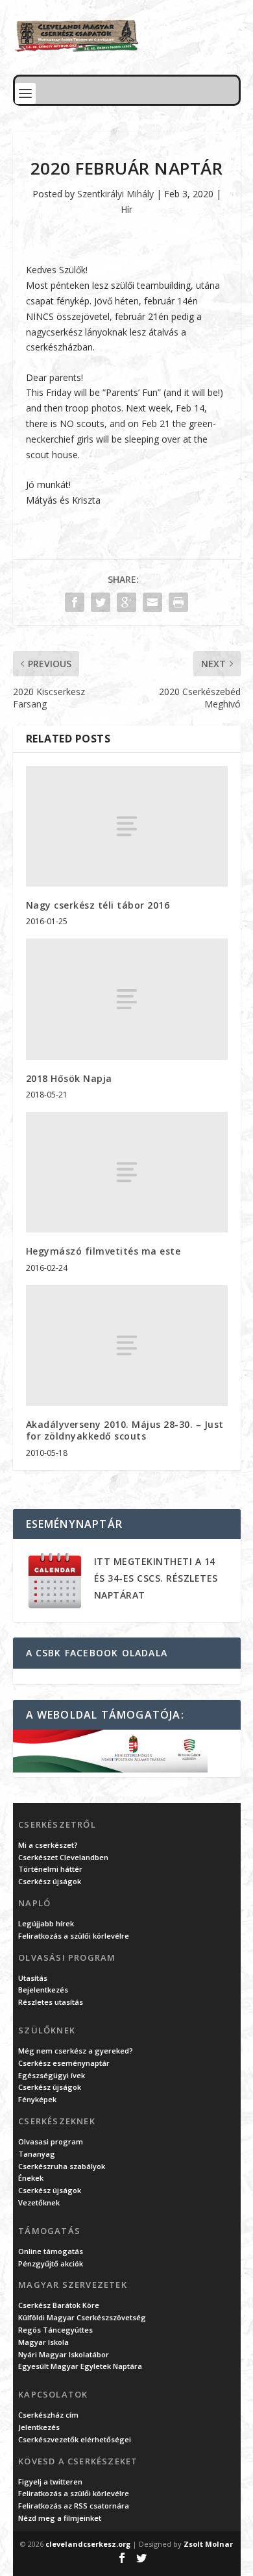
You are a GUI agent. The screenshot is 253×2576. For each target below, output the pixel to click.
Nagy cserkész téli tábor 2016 (98, 905)
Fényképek (37, 2099)
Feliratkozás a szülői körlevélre (74, 1936)
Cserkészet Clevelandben (63, 1857)
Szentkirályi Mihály (115, 194)
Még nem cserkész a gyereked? (76, 2051)
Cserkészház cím (48, 2415)
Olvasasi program (51, 2141)
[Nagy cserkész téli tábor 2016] (127, 827)
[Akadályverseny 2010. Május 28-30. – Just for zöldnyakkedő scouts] (127, 1346)
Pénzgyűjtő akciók (51, 2263)
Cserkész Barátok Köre (59, 2305)
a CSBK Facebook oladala (97, 1653)
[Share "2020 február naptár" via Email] (152, 602)
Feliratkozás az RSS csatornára (74, 2506)
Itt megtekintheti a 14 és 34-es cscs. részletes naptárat (156, 1578)
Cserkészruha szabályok (62, 2166)
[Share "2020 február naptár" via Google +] (126, 602)
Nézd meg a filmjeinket (60, 2518)
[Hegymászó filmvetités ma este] (127, 1172)
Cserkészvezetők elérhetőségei (75, 2439)
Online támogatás (51, 2251)
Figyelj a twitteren (50, 2482)
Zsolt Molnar (208, 2544)
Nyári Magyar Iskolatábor (64, 2354)
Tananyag (37, 2154)
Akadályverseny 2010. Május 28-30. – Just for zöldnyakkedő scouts (125, 1430)
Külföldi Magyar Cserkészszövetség (82, 2317)
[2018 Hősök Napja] (127, 999)
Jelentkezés (39, 2427)
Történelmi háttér (50, 1869)
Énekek (31, 2178)
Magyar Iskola (43, 2342)
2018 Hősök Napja (69, 1078)
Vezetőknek (39, 2202)
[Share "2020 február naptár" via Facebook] (75, 602)
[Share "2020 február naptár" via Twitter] (101, 602)
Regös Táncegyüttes (55, 2330)
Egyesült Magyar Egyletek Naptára (80, 2366)
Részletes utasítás (51, 2002)
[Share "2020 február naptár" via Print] (178, 602)
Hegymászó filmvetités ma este (103, 1251)
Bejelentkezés (43, 1990)
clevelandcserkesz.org (88, 2544)
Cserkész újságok (50, 1881)
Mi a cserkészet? (48, 1845)
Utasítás (33, 1978)
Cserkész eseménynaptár (64, 2063)
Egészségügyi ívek (52, 2075)
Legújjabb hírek (46, 1923)
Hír (126, 209)
